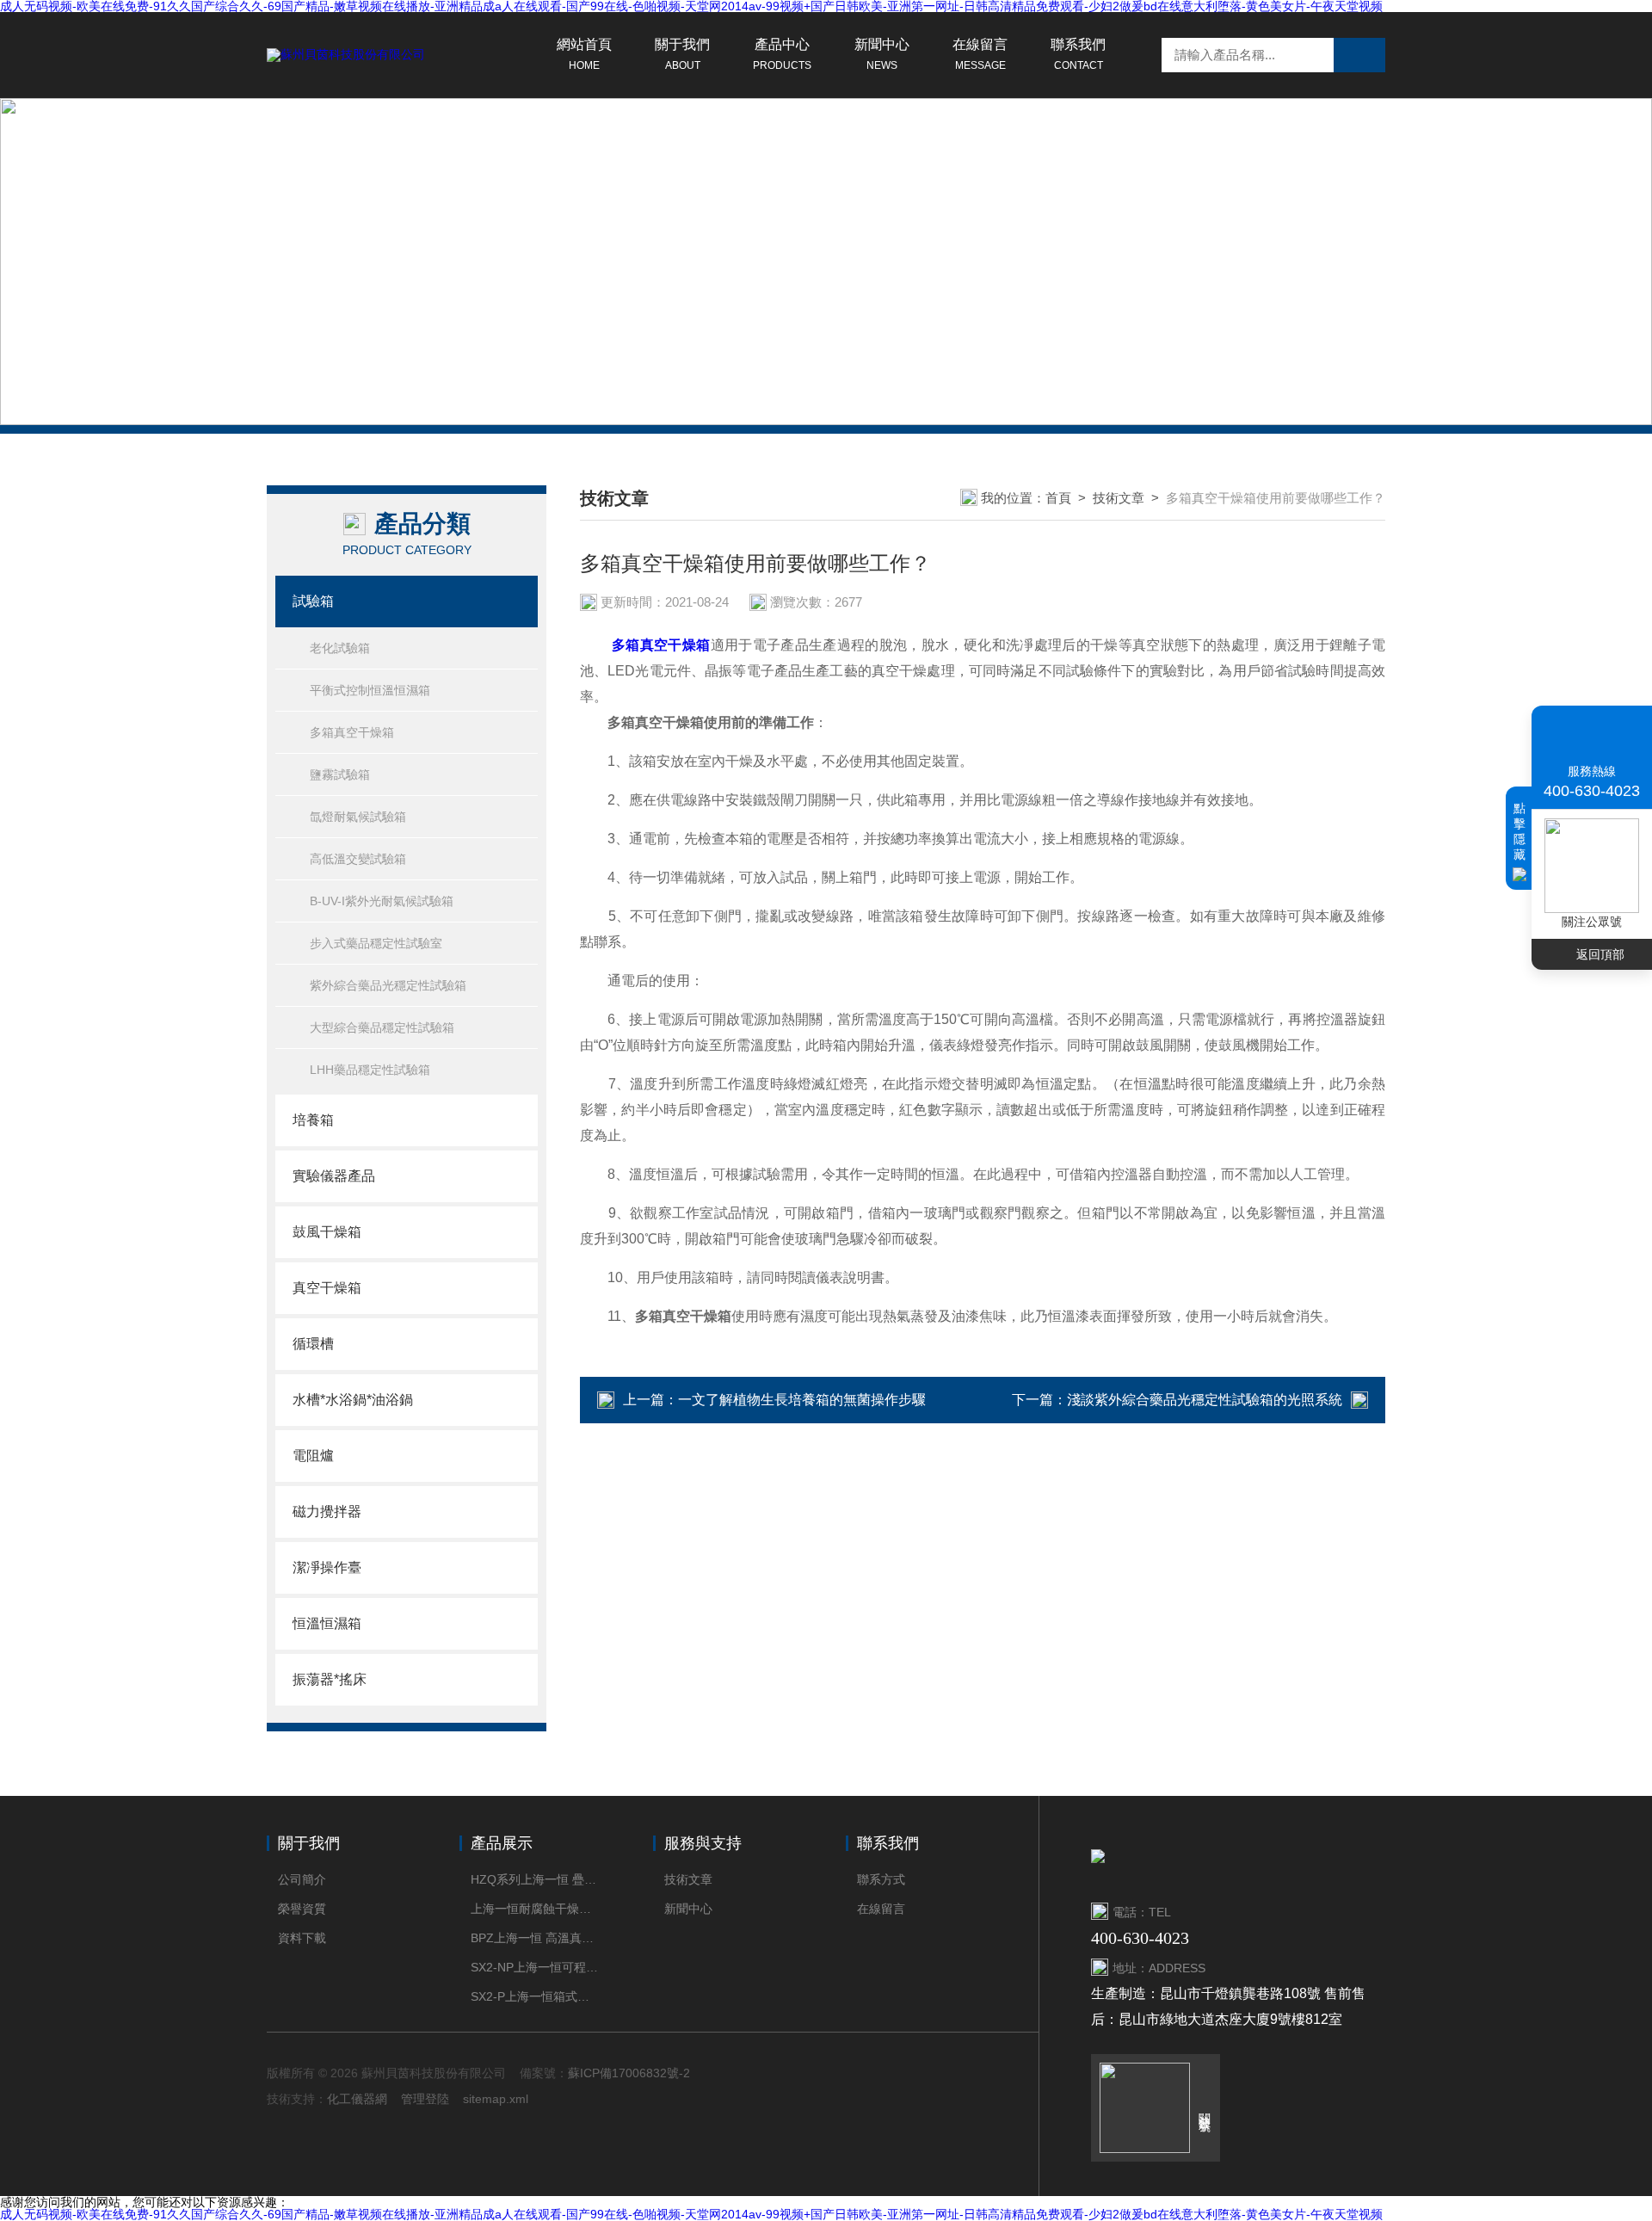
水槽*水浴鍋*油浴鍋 (353, 1400)
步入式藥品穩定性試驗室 (376, 943)
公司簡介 (302, 1879)
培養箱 (313, 1120)
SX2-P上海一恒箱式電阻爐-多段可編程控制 (536, 1996)
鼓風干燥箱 (327, 1232)
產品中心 (782, 54)
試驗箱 (313, 601)
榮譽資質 (302, 1909)
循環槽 (313, 1344)
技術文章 (1119, 498)
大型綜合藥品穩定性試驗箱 (382, 1027)
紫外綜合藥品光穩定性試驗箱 (388, 985)
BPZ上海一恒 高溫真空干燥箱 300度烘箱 (536, 1938)
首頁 (1058, 498)
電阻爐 (313, 1456)
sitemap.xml (496, 2099)
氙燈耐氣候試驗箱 (358, 817)
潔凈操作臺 (327, 1567)
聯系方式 (881, 1879)
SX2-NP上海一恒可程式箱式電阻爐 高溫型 (536, 1967)
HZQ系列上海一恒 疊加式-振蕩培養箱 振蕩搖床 (536, 1879)
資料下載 (302, 1938)
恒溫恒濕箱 (327, 1623)
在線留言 (980, 54)
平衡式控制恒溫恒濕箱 (370, 690)
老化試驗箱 (340, 648)
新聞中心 (882, 54)
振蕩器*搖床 (330, 1679)
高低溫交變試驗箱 (358, 859)
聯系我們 (1078, 54)
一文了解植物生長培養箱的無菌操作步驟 (802, 1400)
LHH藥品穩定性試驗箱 (370, 1070)
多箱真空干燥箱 (352, 732)
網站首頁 (584, 54)
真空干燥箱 (327, 1288)
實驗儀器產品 (334, 1176)
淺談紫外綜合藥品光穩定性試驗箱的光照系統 (1205, 1400)
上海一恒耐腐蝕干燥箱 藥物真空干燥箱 (536, 1909)
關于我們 (682, 54)
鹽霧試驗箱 (340, 774)
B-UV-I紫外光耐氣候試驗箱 (382, 901)
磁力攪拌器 (327, 1512)
